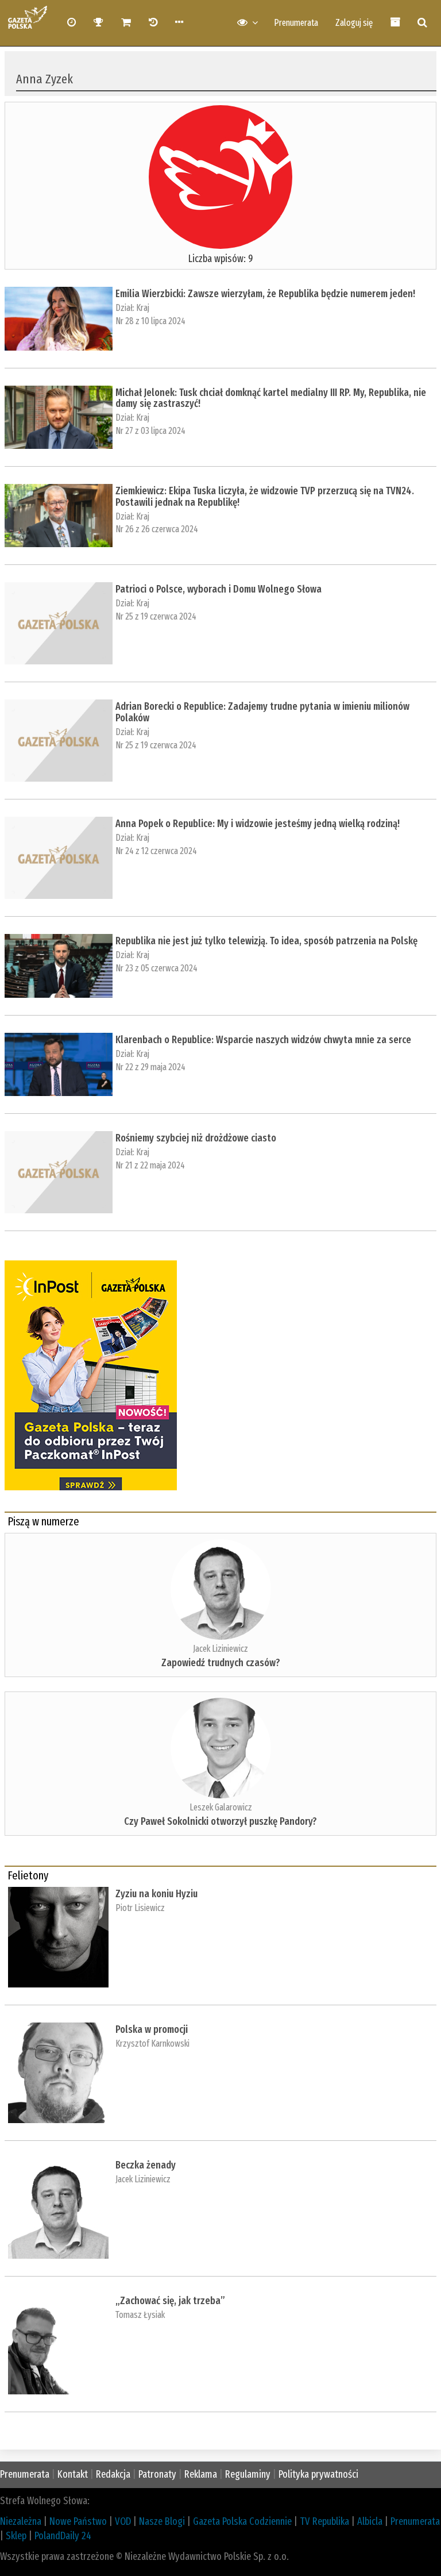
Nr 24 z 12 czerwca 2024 (156, 851)
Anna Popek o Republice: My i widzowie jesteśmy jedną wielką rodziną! (258, 824)
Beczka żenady (146, 2165)
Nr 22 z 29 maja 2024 (150, 1067)
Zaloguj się (354, 23)
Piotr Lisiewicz (140, 1908)
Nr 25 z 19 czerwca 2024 (156, 616)
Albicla (370, 2521)
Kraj (143, 308)
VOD (123, 2521)
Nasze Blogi (162, 2521)
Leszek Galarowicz (221, 1807)
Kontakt (73, 2474)
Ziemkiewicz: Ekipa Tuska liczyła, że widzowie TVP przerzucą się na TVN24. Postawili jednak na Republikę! (265, 497)
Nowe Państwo (78, 2521)
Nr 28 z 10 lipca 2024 (150, 321)
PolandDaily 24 (63, 2536)
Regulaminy (248, 2474)
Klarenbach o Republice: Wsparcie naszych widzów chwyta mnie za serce (263, 1040)
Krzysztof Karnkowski (152, 2044)
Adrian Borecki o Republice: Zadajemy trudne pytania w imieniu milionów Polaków (262, 712)
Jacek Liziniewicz (220, 1649)
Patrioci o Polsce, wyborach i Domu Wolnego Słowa (218, 589)
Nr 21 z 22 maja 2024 (150, 1165)
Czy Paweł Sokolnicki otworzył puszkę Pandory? (220, 1821)
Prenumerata (296, 23)
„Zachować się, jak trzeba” (170, 2301)
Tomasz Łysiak (140, 2315)
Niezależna (21, 2521)
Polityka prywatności (318, 2474)
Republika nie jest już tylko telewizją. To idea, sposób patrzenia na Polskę (266, 941)
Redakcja (113, 2474)
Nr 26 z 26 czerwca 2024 (157, 529)
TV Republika (324, 2521)
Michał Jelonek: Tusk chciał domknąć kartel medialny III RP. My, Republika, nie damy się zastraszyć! (271, 398)
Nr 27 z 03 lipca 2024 (150, 431)
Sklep (16, 2536)
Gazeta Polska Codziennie (242, 2521)
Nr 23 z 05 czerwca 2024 (156, 968)
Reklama (201, 2474)
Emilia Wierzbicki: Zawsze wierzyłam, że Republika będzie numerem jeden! (265, 294)
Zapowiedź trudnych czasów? (221, 1663)
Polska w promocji (152, 2029)
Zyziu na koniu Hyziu (156, 1894)
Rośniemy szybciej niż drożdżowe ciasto (196, 1138)
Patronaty (157, 2474)
